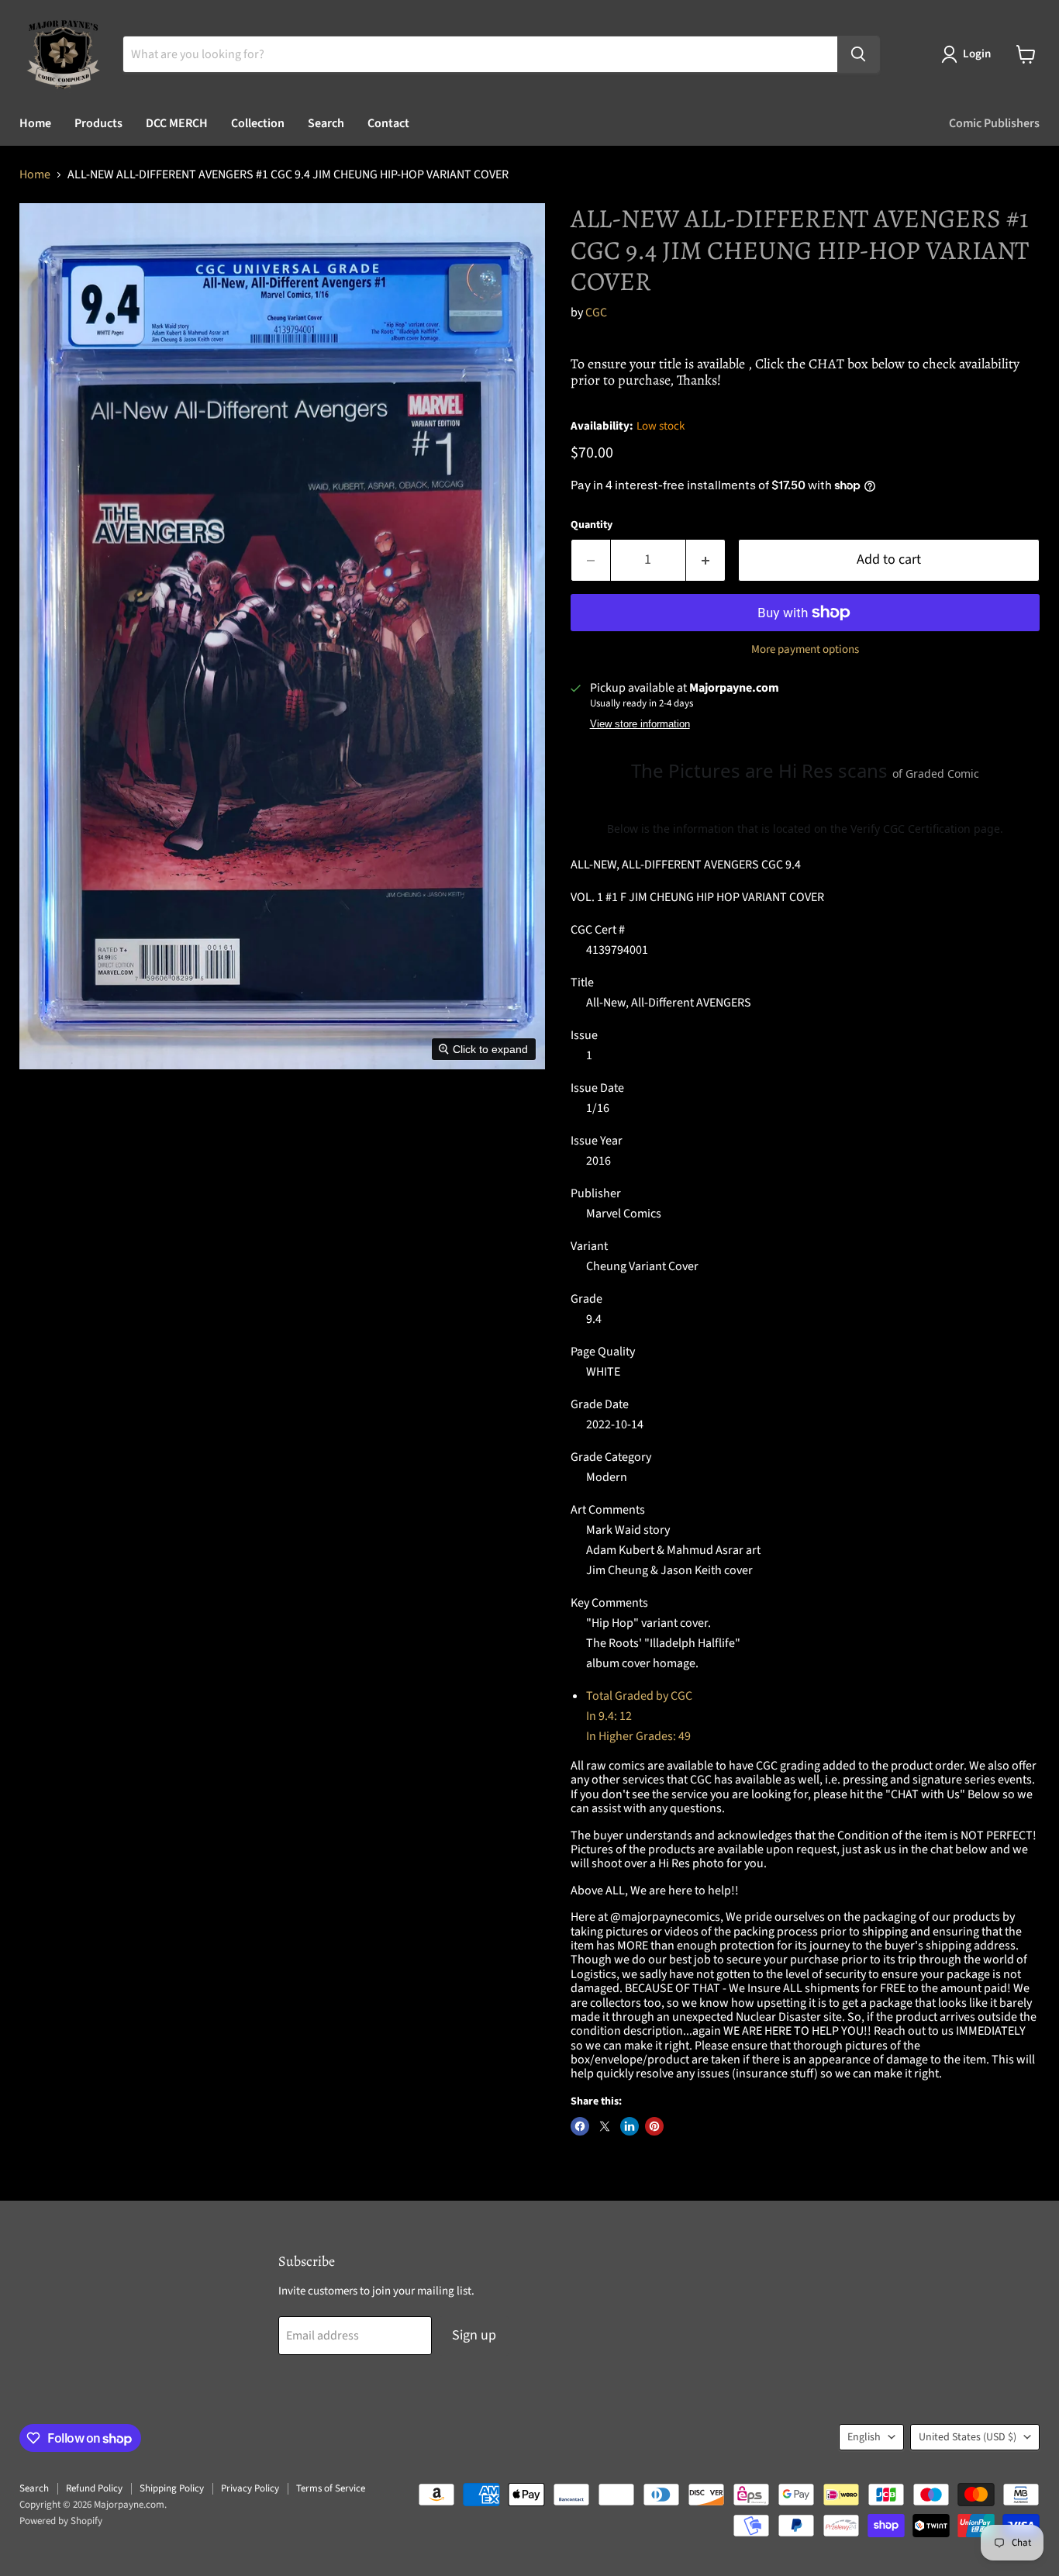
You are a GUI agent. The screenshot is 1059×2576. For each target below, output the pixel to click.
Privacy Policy (250, 2488)
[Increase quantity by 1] (706, 560)
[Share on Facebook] (580, 2126)
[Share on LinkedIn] (630, 2126)
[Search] (858, 54)
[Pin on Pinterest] (654, 2126)
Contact (388, 123)
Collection (258, 123)
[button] (969, 54)
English (864, 2437)
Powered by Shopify (61, 2521)
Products (98, 123)
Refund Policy (94, 2488)
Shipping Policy (172, 2488)
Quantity (592, 525)
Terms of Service (331, 2488)
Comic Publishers (994, 123)
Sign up (474, 2335)
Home (35, 123)
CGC (596, 313)
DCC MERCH (177, 123)
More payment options (805, 649)
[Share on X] (605, 2126)
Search (326, 123)
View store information (640, 724)
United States (968, 2437)
